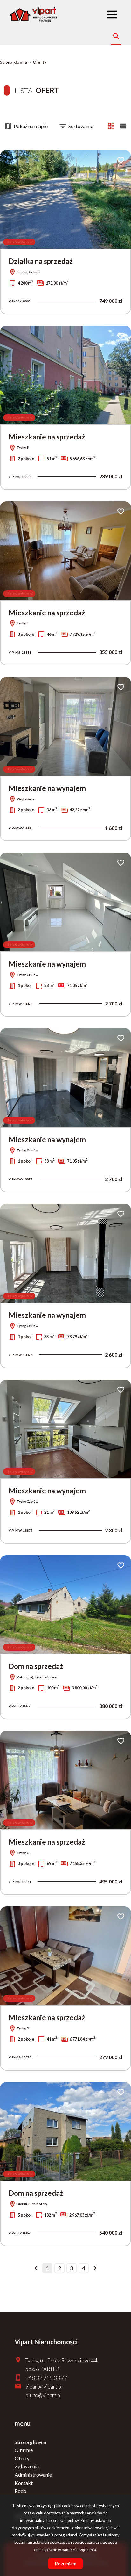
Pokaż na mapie (31, 126)
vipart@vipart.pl (44, 2387)
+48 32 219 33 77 (46, 2378)
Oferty (22, 2458)
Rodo (21, 2491)
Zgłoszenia (27, 2466)
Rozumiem (65, 2564)
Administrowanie (33, 2474)
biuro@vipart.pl (44, 2395)
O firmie (24, 2450)
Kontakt (24, 2483)
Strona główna (30, 2442)
